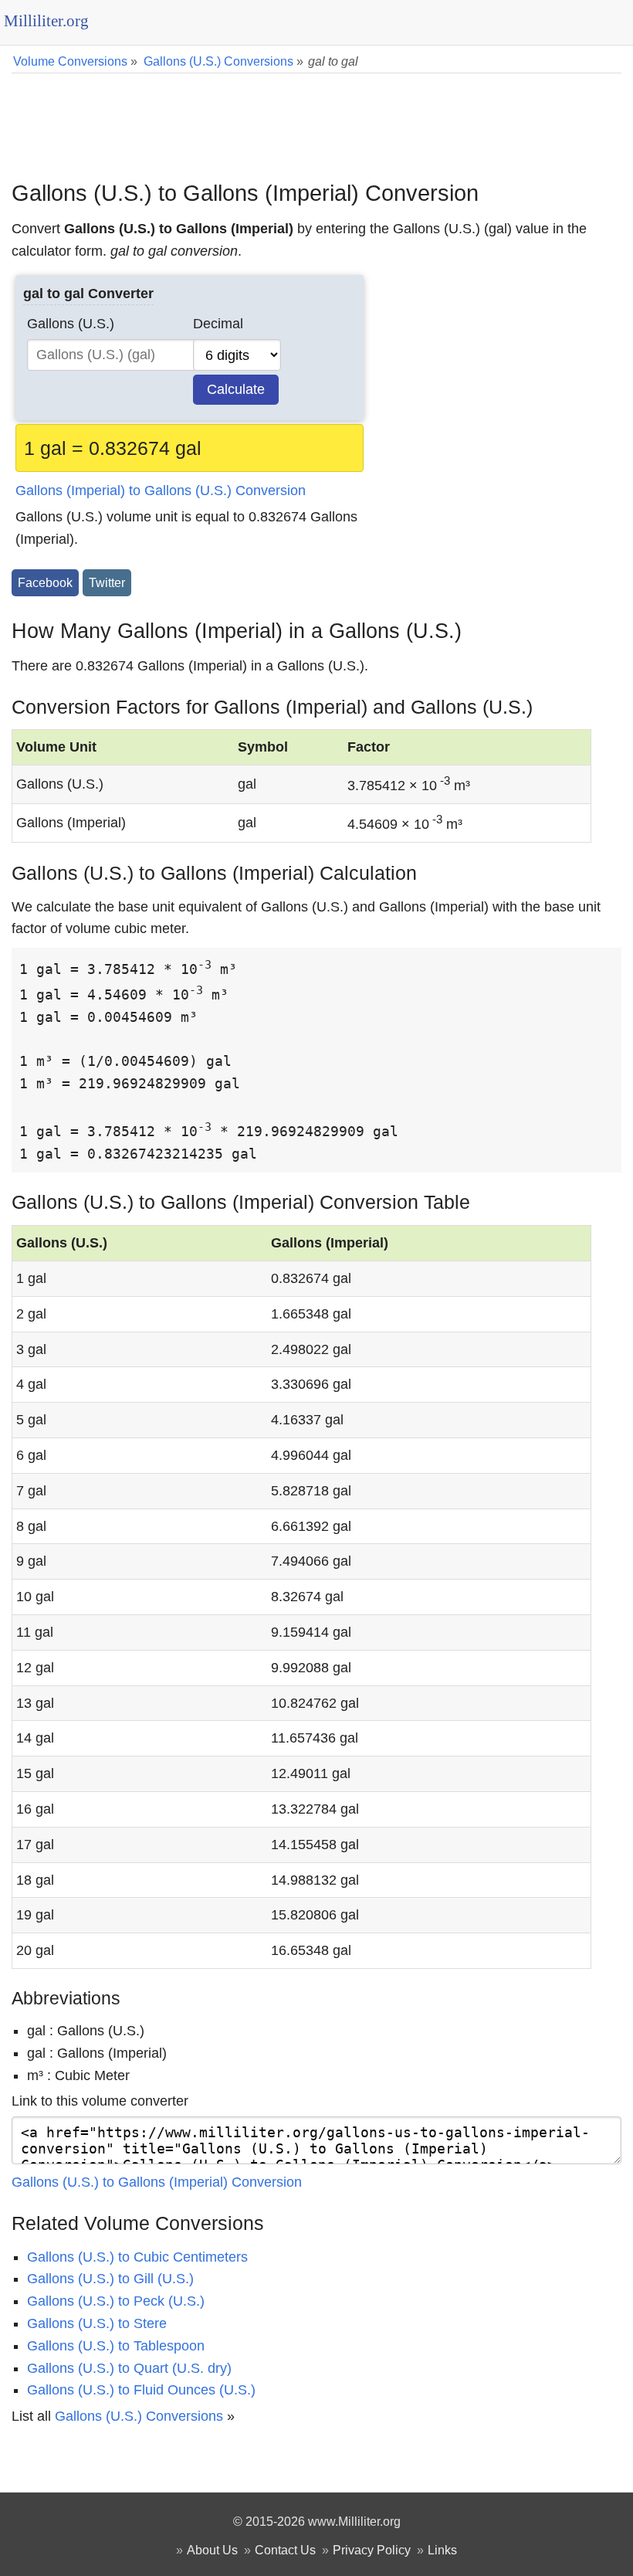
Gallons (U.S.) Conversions (139, 2416)
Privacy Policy (372, 2550)
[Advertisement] (316, 116)
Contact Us (285, 2550)
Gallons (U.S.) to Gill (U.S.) (110, 2279)
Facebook (45, 582)
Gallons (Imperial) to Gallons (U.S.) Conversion (161, 490)
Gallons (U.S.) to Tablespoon (116, 2346)
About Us (212, 2550)
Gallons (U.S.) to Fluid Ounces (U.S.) (141, 2390)
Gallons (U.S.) (71, 324)
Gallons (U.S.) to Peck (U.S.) (116, 2301)
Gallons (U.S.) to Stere (97, 2323)
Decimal (218, 324)
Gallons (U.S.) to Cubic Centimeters (137, 2257)
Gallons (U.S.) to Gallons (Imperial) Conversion (157, 2182)
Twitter (107, 582)
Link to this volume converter (100, 2101)
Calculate (236, 389)
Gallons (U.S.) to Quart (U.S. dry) (129, 2368)
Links (442, 2550)
